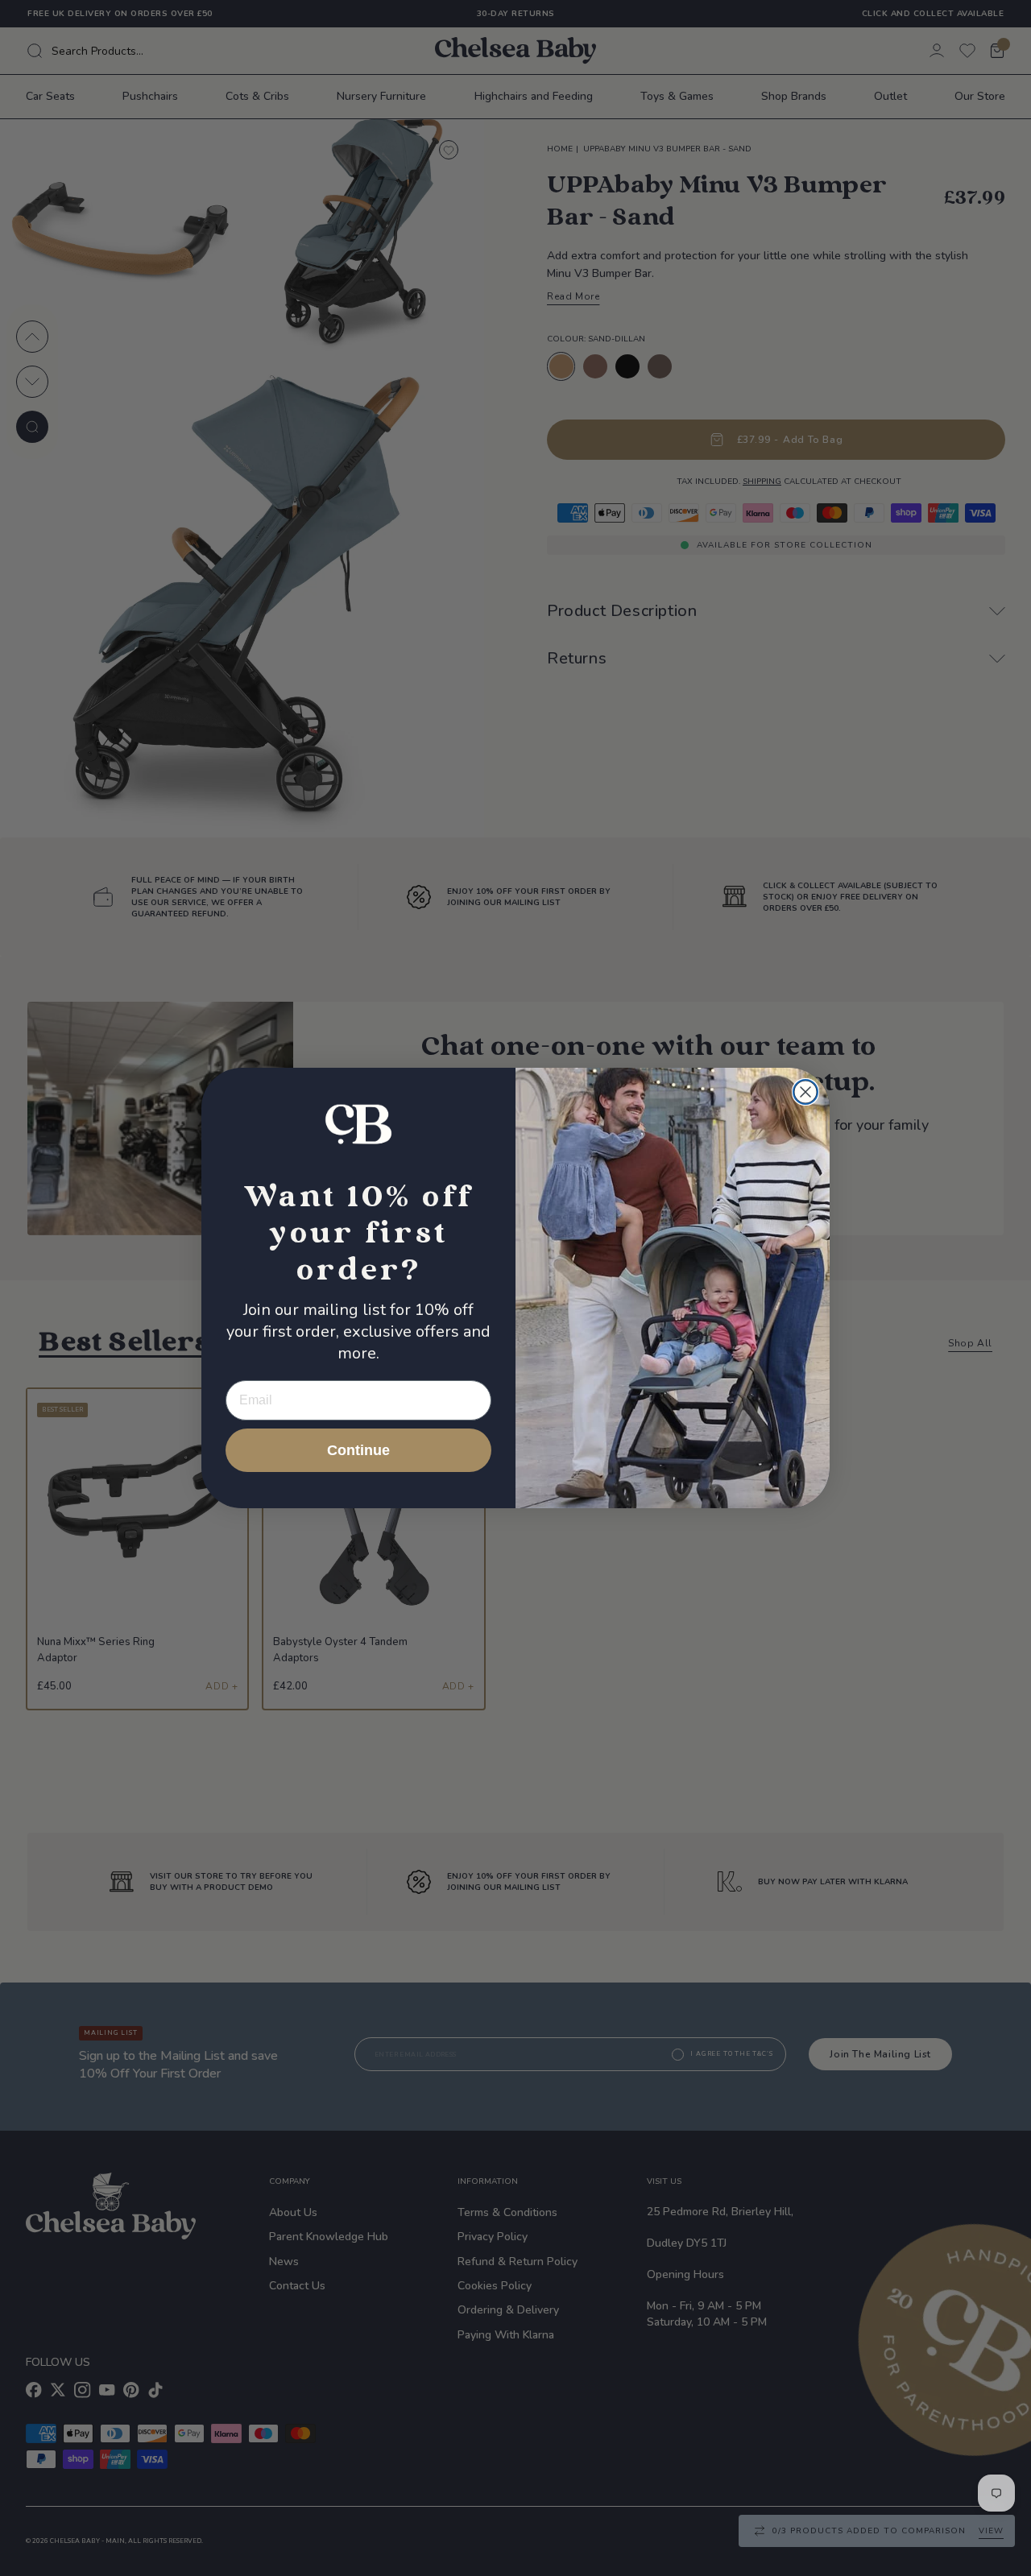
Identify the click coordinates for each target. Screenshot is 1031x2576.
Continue (358, 1450)
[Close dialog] (805, 1092)
